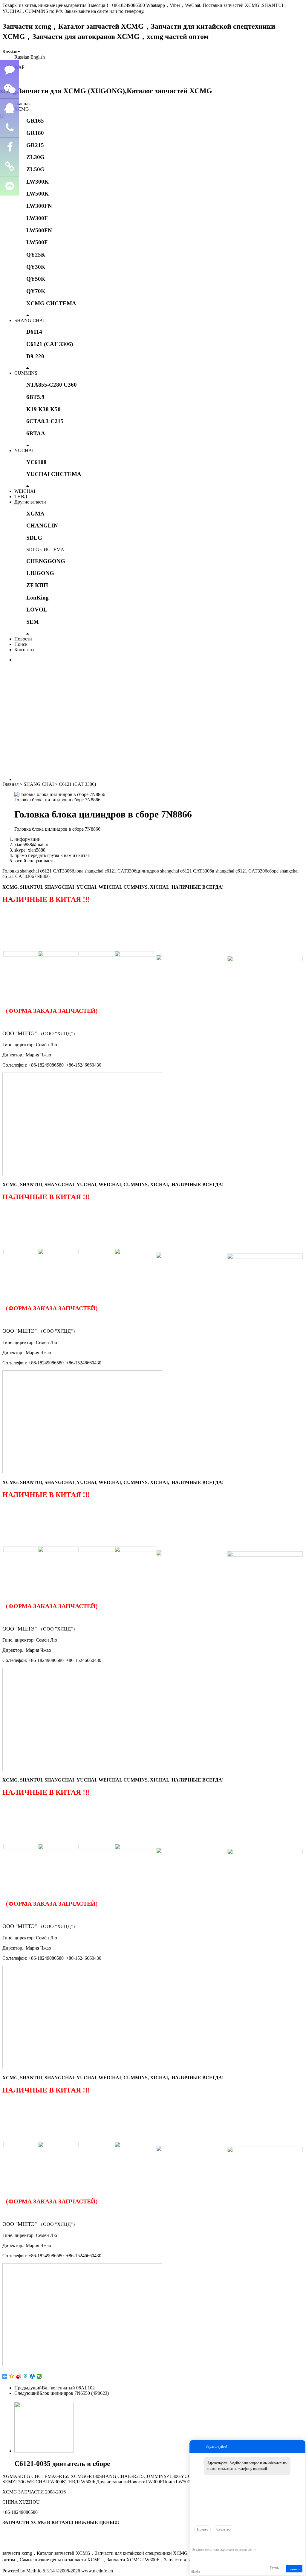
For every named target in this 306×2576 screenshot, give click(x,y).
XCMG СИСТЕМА (51, 303)
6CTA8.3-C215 (45, 421)
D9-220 (35, 356)
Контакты (24, 650)
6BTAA (36, 433)
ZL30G (35, 157)
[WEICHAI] (159, 955)
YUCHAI (24, 450)
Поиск (21, 644)
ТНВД (21, 497)
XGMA (35, 514)
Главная (22, 104)
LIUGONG (40, 573)
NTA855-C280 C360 (52, 385)
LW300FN (39, 206)
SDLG (34, 538)
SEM (33, 622)
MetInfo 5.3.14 (40, 2571)
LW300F (37, 218)
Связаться (224, 2529)
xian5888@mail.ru (32, 845)
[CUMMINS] (117, 954)
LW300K (38, 182)
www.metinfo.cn (97, 2571)
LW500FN (39, 230)
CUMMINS (26, 373)
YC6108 (36, 462)
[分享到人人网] (32, 2376)
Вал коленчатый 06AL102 (68, 2388)
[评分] (203, 2541)
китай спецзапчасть (34, 861)
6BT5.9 (35, 397)
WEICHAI (25, 491)
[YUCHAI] (265, 959)
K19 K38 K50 (43, 409)
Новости (23, 639)
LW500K (38, 194)
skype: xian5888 (30, 850)
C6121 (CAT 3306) (50, 344)
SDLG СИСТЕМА (45, 549)
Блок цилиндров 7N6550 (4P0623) (74, 2393)
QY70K (36, 291)
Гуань (274, 2568)
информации (27, 839)
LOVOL (37, 610)
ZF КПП (37, 585)
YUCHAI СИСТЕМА (54, 474)
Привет (202, 2529)
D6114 (34, 332)
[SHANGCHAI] (41, 954)
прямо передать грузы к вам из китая (52, 855)
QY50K (36, 279)
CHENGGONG (46, 561)
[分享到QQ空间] (12, 2376)
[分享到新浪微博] (19, 2376)
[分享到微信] (39, 2376)
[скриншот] (219, 2540)
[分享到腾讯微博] (26, 2376)
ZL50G (35, 169)
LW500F (37, 242)
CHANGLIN (42, 526)
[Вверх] (10, 186)
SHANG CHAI (29, 320)
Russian (10, 52)
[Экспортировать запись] (300, 2540)
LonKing (38, 598)
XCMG (22, 109)
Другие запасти (30, 502)
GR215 (35, 145)
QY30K (36, 267)
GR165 (35, 121)
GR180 (35, 133)
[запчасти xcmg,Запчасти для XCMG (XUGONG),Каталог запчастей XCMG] (107, 91)
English (38, 57)
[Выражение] (195, 2541)
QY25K (36, 255)
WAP (19, 67)
